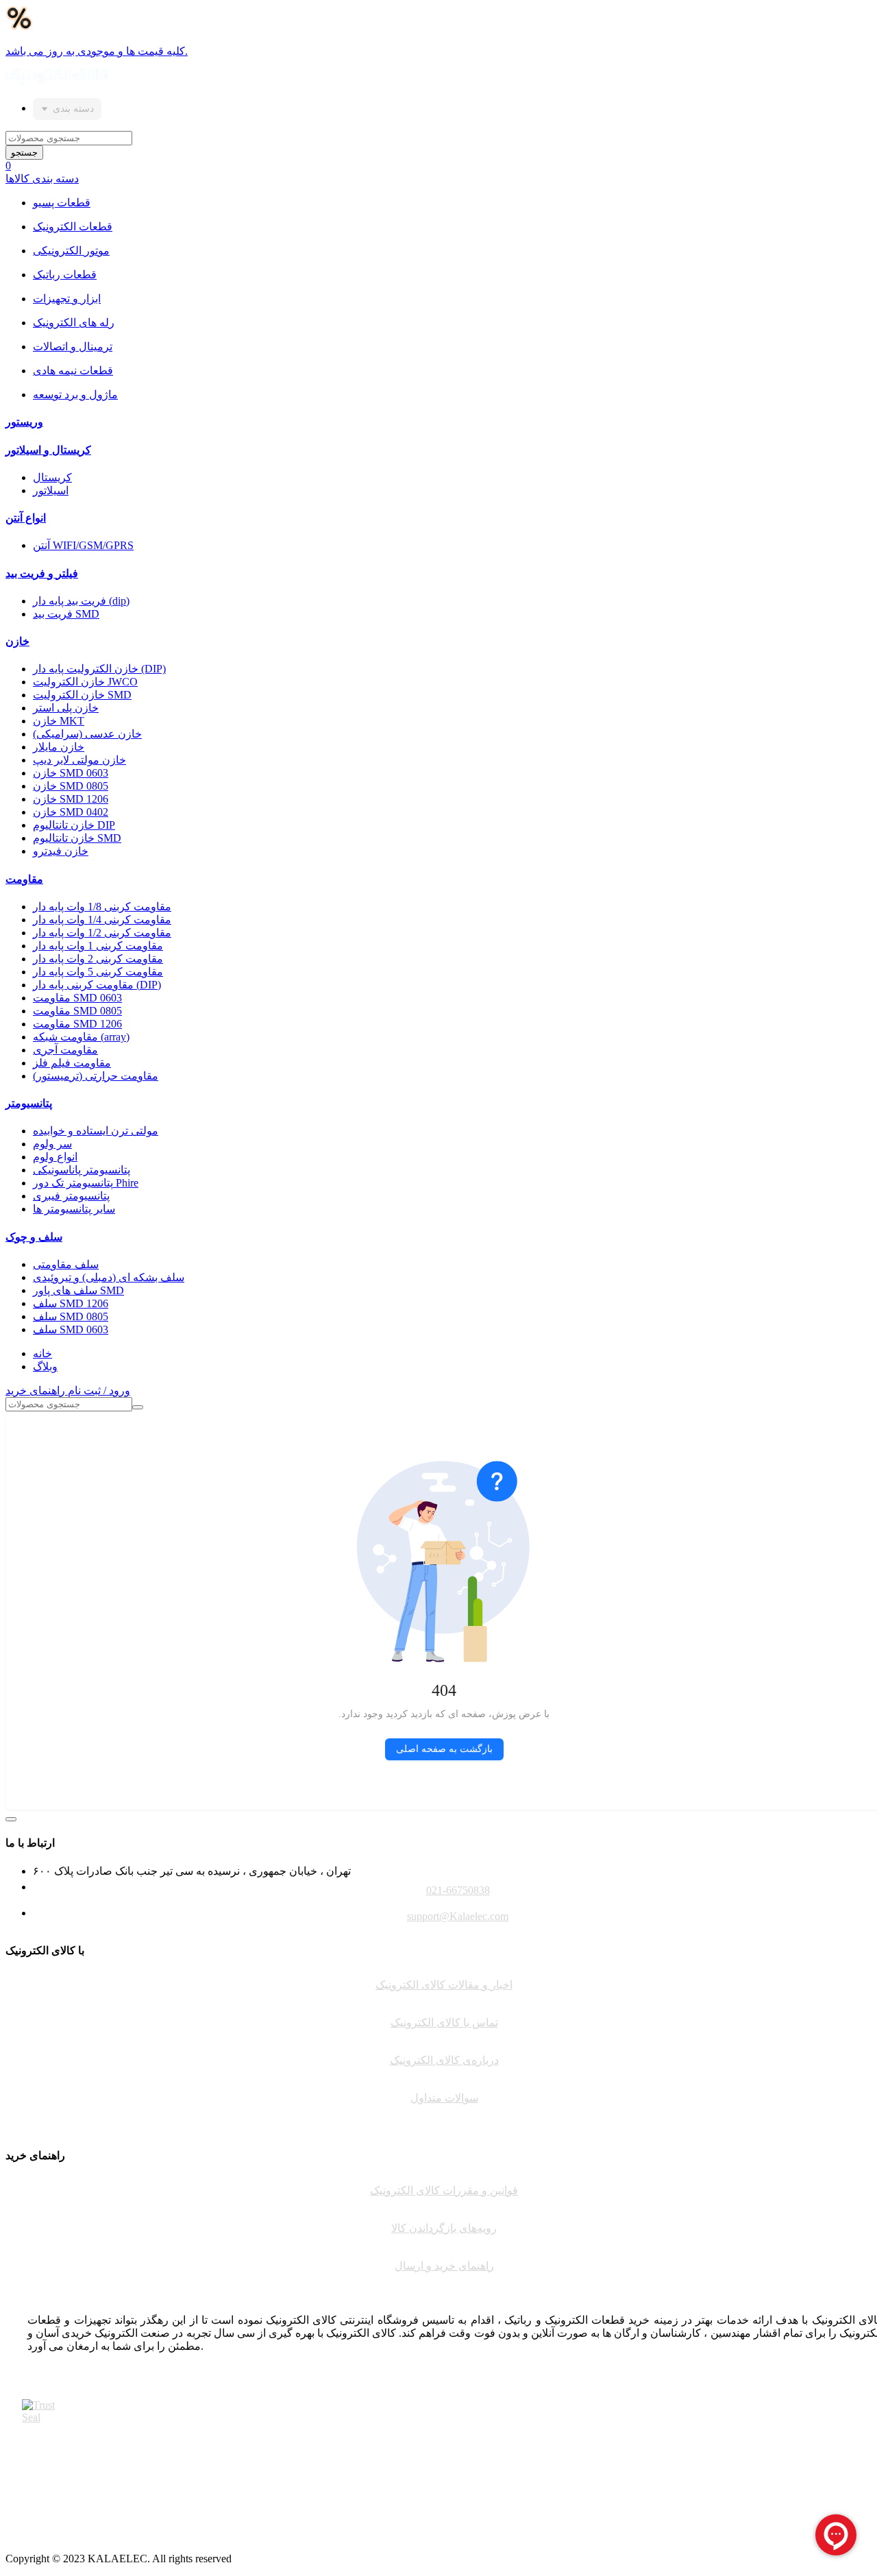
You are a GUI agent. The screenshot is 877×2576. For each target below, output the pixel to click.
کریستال (52, 477)
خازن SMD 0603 (71, 773)
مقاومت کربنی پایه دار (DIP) (97, 985)
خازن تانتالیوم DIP (74, 825)
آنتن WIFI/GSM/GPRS (83, 545)
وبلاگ (45, 1366)
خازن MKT (59, 721)
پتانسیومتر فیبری (71, 1196)
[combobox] (67, 109)
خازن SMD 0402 (71, 812)
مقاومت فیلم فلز (72, 1063)
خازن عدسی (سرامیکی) (87, 734)
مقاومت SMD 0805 (77, 1011)
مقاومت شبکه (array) (81, 1037)
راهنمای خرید (37, 1390)
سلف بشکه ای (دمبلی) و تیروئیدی (109, 1277)
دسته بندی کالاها (42, 179)
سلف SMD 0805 (71, 1316)
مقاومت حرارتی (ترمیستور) (96, 1076)
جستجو (24, 153)
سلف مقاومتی (66, 1264)
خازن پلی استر (66, 708)
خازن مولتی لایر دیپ (79, 760)
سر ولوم (52, 1144)
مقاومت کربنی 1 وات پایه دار (98, 946)
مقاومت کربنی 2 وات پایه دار (98, 959)
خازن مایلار (59, 747)
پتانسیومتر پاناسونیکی (82, 1170)
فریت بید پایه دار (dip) (81, 601)
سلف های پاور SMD (78, 1290)
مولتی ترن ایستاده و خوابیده (96, 1131)
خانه (42, 1353)
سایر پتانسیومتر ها (74, 1209)
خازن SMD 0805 (71, 786)
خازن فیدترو (61, 851)
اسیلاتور (51, 490)
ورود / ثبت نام (99, 1390)
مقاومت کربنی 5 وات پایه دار (98, 972)
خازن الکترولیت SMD (82, 695)
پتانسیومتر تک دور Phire (86, 1183)
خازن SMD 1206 (71, 799)
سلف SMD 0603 (71, 1329)
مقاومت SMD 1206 (77, 1024)
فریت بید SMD (66, 614)
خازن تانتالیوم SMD (77, 838)
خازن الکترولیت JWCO (85, 682)
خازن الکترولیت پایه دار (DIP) (99, 669)
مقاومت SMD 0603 (77, 998)
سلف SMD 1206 (71, 1303)
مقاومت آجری (65, 1050)
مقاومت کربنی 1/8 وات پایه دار (102, 907)
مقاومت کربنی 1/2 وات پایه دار (102, 933)
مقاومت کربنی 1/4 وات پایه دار (102, 920)
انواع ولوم (55, 1157)
